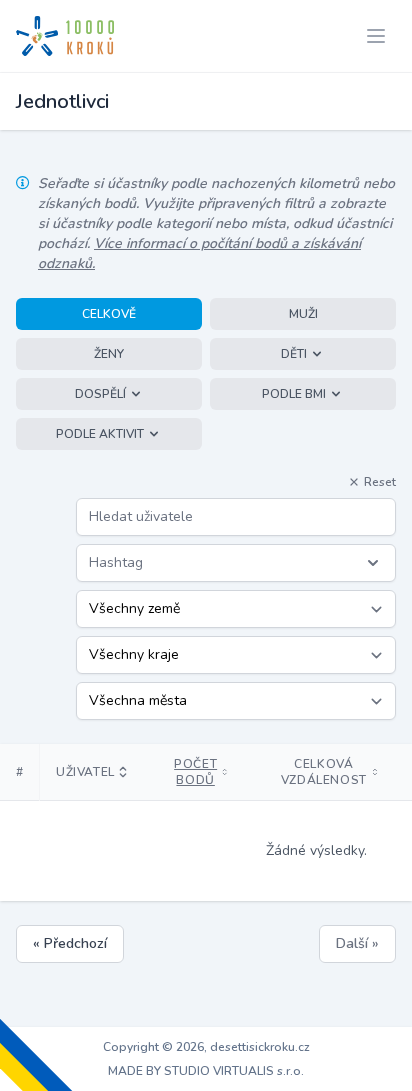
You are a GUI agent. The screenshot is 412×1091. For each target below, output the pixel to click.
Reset (380, 482)
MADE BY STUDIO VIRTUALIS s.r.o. (206, 1071)
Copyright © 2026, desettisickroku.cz (206, 1047)
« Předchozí (70, 943)
